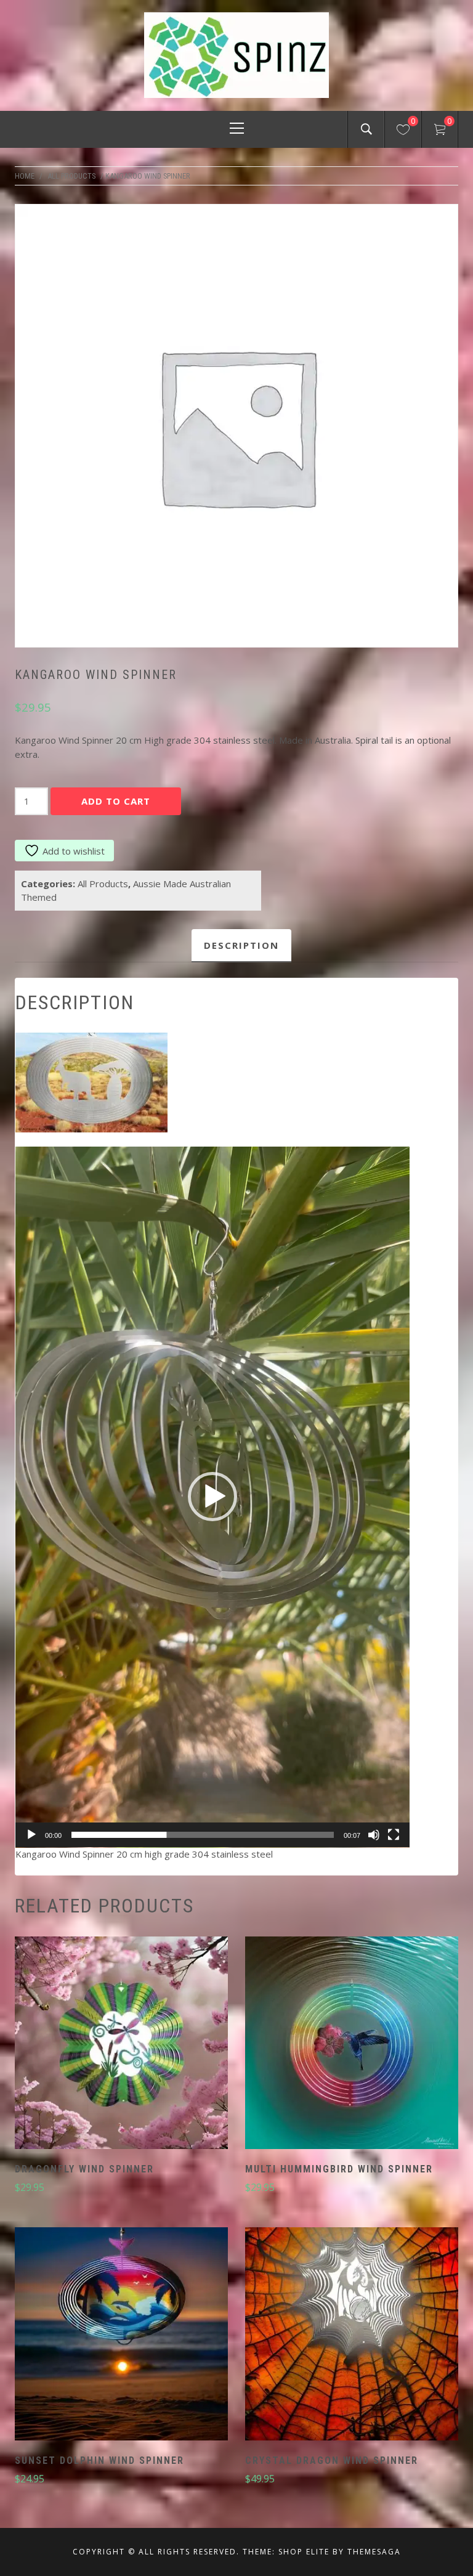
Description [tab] (241, 945)
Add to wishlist (74, 851)
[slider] (203, 1835)
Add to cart (116, 801)
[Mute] (374, 1835)
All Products (71, 176)
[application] (212, 1497)
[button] (212, 1497)
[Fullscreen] (394, 1835)
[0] (403, 131)
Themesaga (374, 2552)
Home (25, 176)
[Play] (31, 1835)
